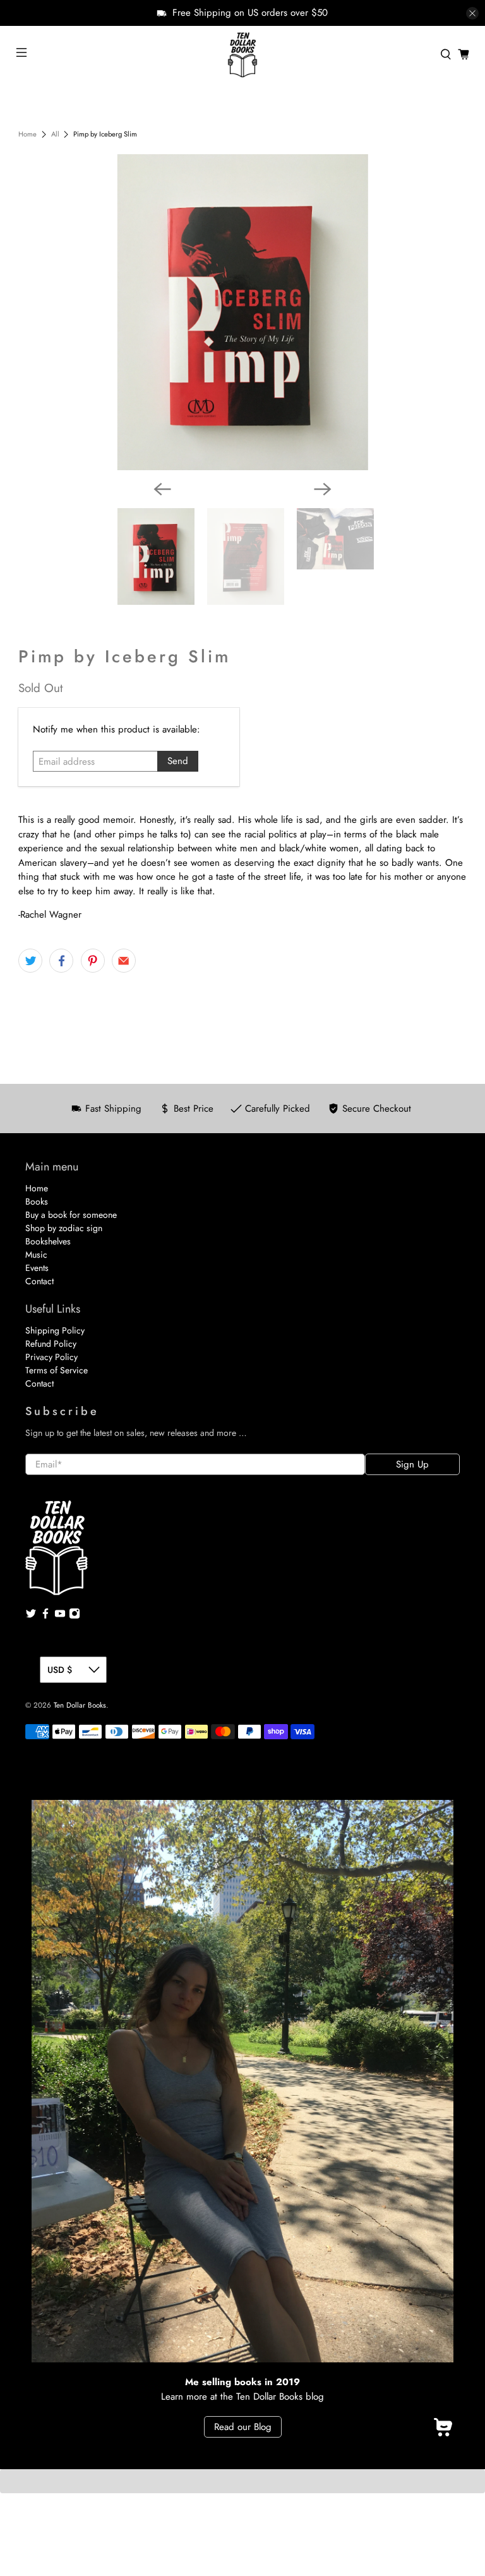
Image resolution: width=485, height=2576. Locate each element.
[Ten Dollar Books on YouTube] (60, 1616)
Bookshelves (48, 1241)
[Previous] (162, 489)
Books (37, 1201)
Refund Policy (51, 1344)
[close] (472, 13)
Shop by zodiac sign (64, 1228)
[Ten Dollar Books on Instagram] (75, 1616)
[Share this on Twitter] (30, 961)
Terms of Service (57, 1370)
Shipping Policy (55, 1330)
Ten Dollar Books (80, 1705)
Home (27, 134)
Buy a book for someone (71, 1215)
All (55, 134)
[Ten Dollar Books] (242, 54)
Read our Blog (243, 2427)
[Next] (323, 489)
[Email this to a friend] (124, 961)
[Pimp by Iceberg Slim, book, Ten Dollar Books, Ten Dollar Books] (242, 312)
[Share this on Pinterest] (93, 961)
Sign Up (412, 1464)
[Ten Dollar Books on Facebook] (45, 1616)
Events (37, 1268)
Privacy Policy (51, 1357)
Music (36, 1255)
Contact (39, 1281)
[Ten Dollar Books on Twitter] (31, 1616)
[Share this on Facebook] (61, 961)
